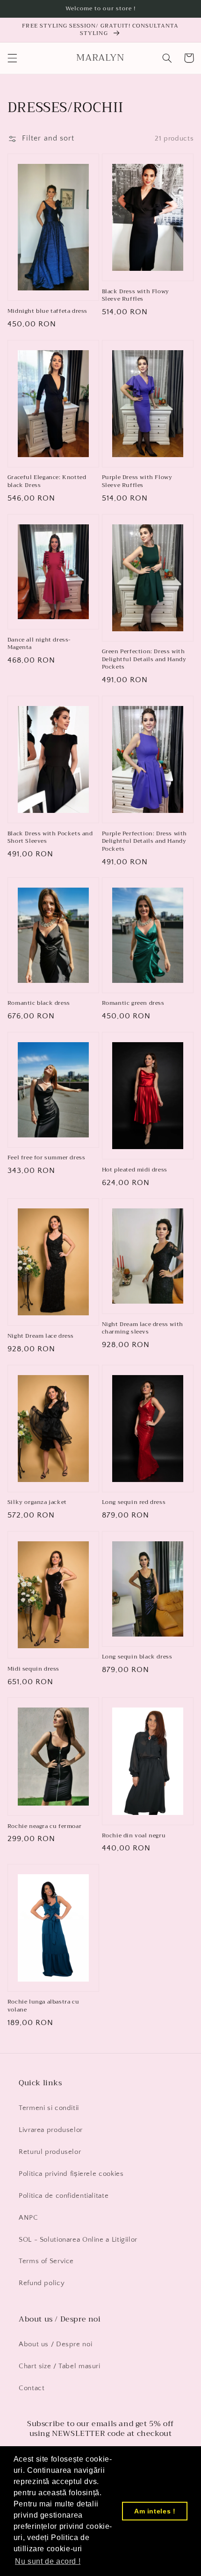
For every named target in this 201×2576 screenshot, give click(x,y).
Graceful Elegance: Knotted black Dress (47, 481)
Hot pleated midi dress (135, 1170)
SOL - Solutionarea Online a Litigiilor (78, 2240)
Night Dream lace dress (41, 1336)
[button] (12, 58)
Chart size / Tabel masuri (60, 2366)
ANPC (29, 2218)
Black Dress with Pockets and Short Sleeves (50, 837)
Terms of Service (46, 2261)
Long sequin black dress (137, 1657)
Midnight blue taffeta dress (47, 311)
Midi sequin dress (33, 1669)
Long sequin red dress (134, 1502)
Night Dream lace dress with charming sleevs (143, 1328)
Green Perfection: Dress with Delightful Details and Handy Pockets (144, 659)
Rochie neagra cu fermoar (44, 1826)
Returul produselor (50, 2152)
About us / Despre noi (55, 2344)
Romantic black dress (39, 1003)
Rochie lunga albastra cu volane (43, 2006)
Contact (32, 2388)
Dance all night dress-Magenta (39, 644)
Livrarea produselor (51, 2130)
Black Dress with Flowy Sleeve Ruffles (136, 295)
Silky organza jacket (37, 1502)
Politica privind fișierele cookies (71, 2174)
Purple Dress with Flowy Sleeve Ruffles (137, 481)
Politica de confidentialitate (64, 2196)
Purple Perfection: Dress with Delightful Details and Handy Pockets (144, 841)
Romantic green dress (133, 1003)
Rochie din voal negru (134, 1836)
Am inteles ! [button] (155, 2511)
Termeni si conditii (49, 2108)
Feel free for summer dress (47, 1158)
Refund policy (42, 2283)
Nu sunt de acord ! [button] (48, 2561)
